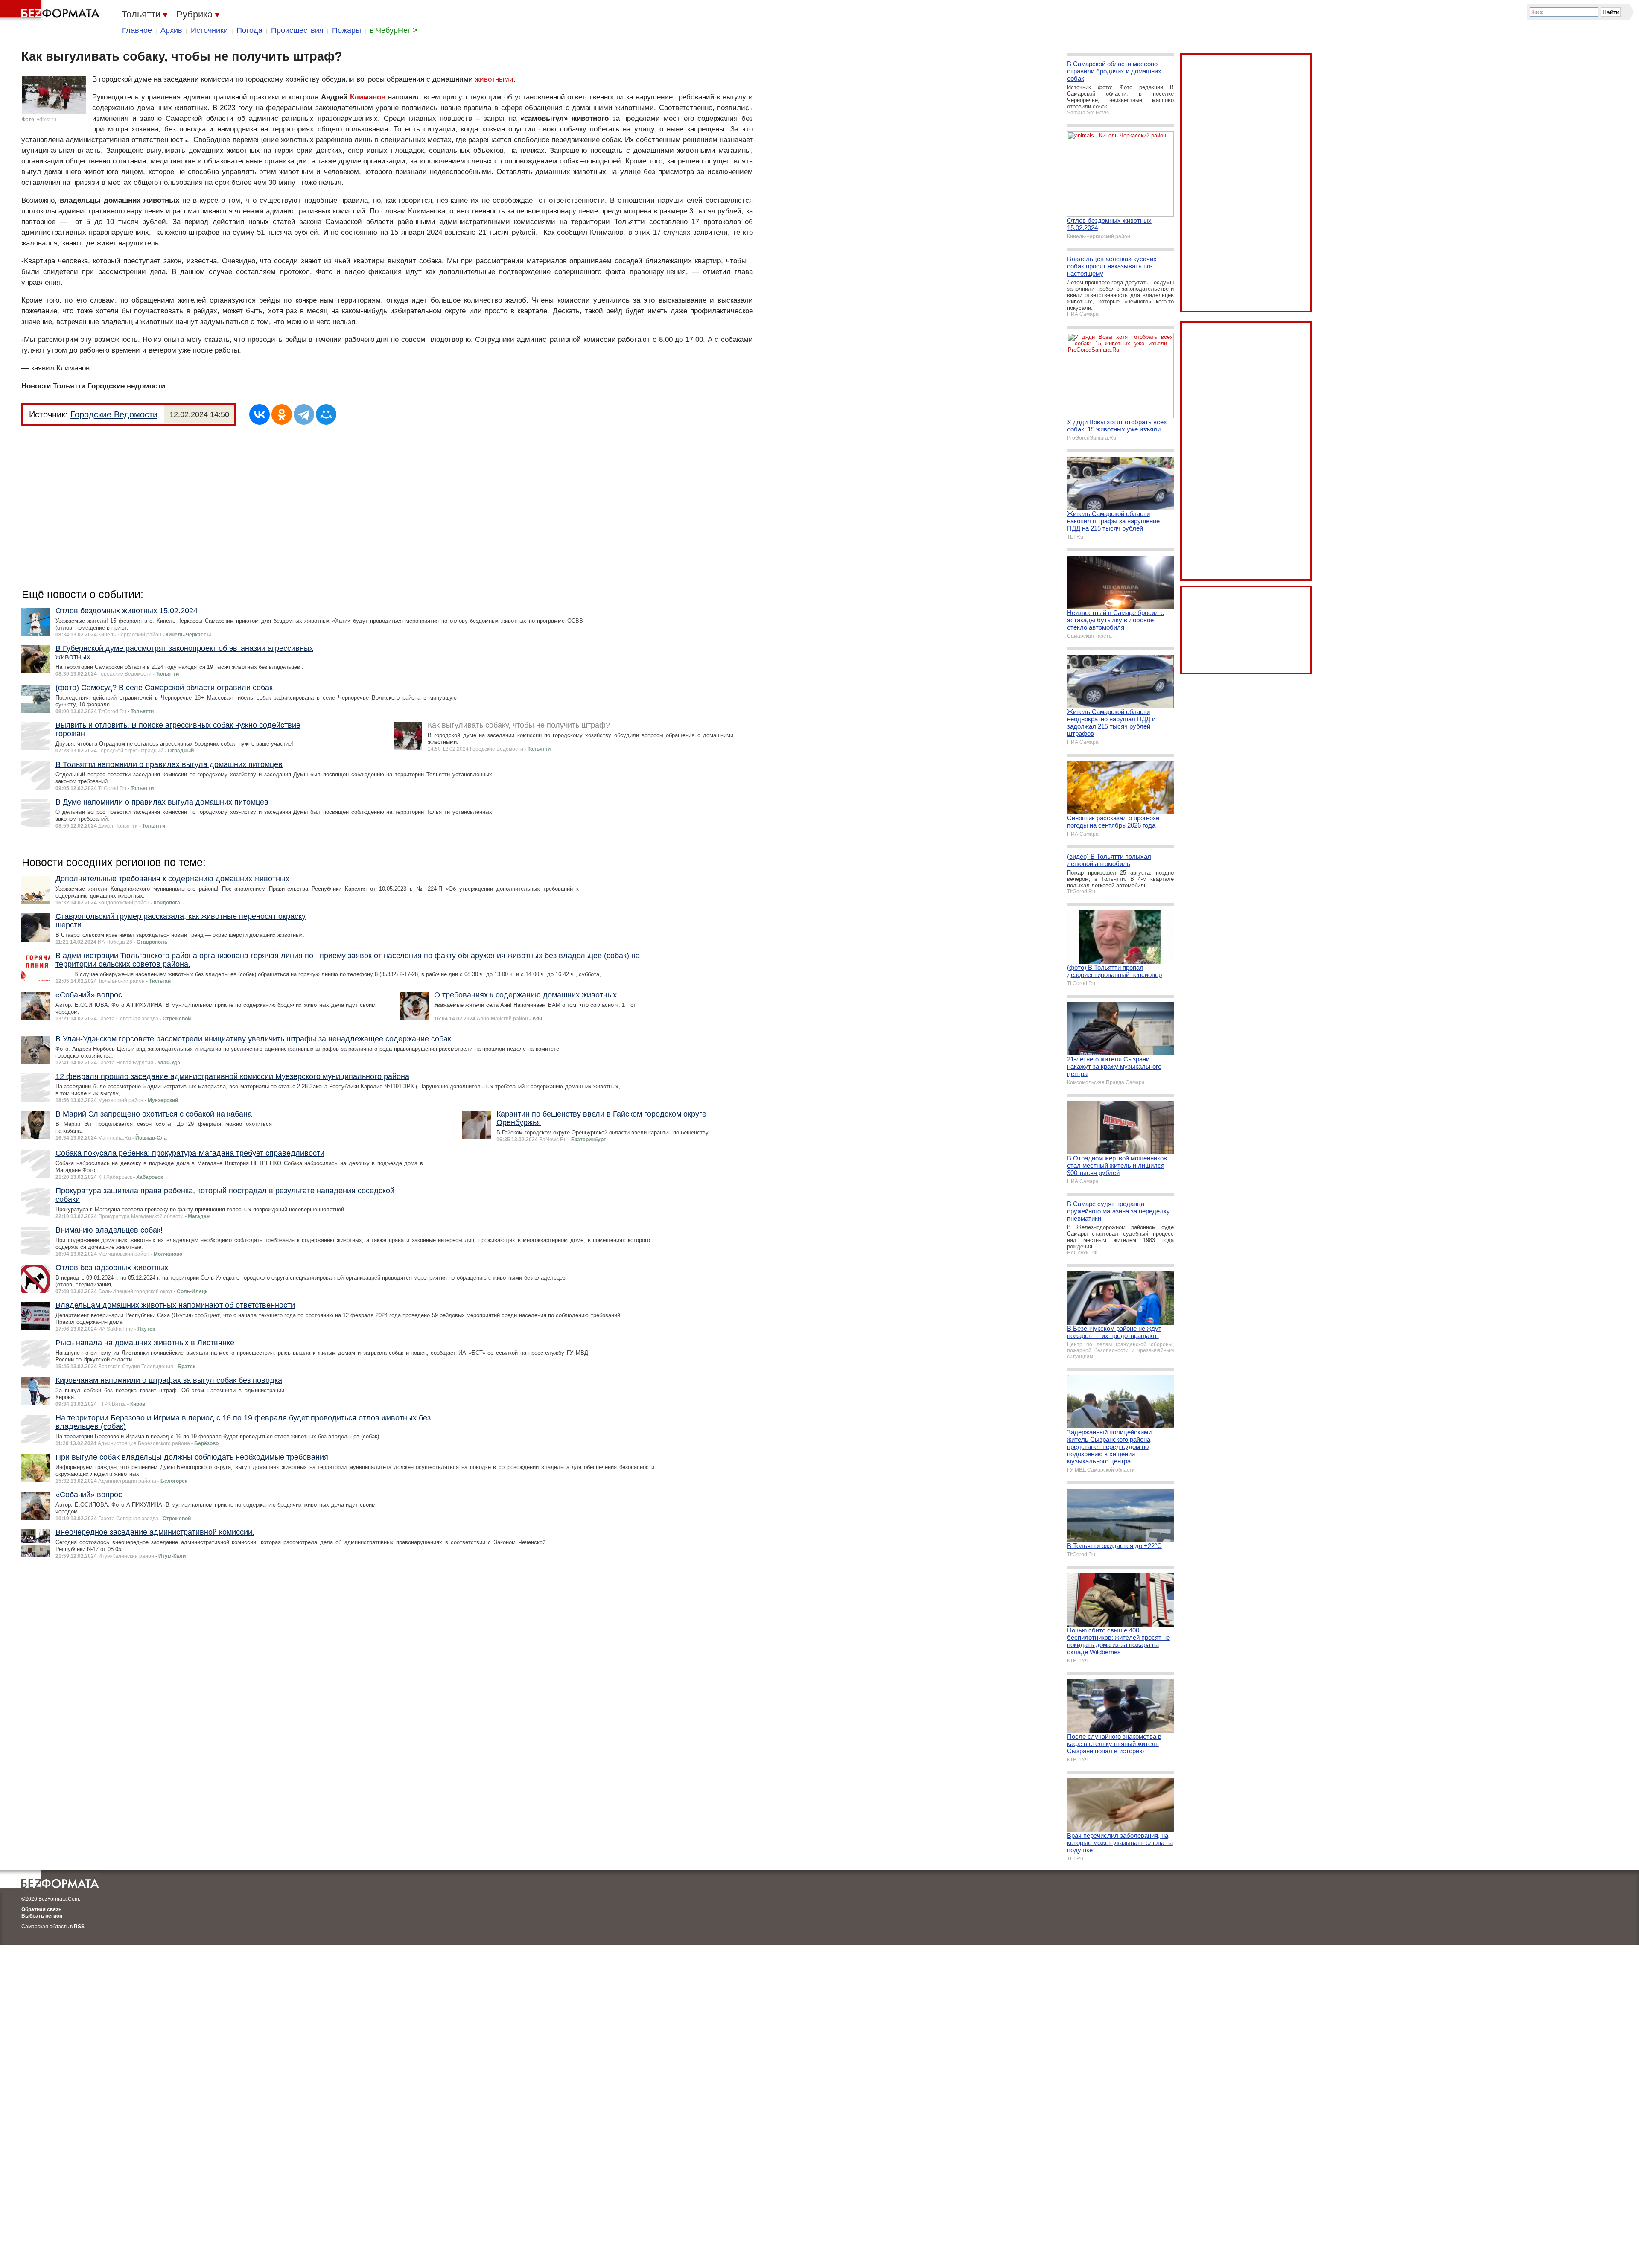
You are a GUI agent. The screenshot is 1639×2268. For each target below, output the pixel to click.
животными (494, 79)
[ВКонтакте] (260, 414)
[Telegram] (304, 414)
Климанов (368, 97)
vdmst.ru (47, 120)
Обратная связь (41, 1909)
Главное (137, 30)
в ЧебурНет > (394, 30)
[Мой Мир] (326, 414)
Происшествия (297, 30)
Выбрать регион (42, 1916)
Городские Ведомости (114, 414)
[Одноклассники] (282, 414)
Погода (249, 30)
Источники (209, 30)
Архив (171, 30)
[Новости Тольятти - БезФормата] (51, 11)
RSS (79, 1927)
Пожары (347, 30)
